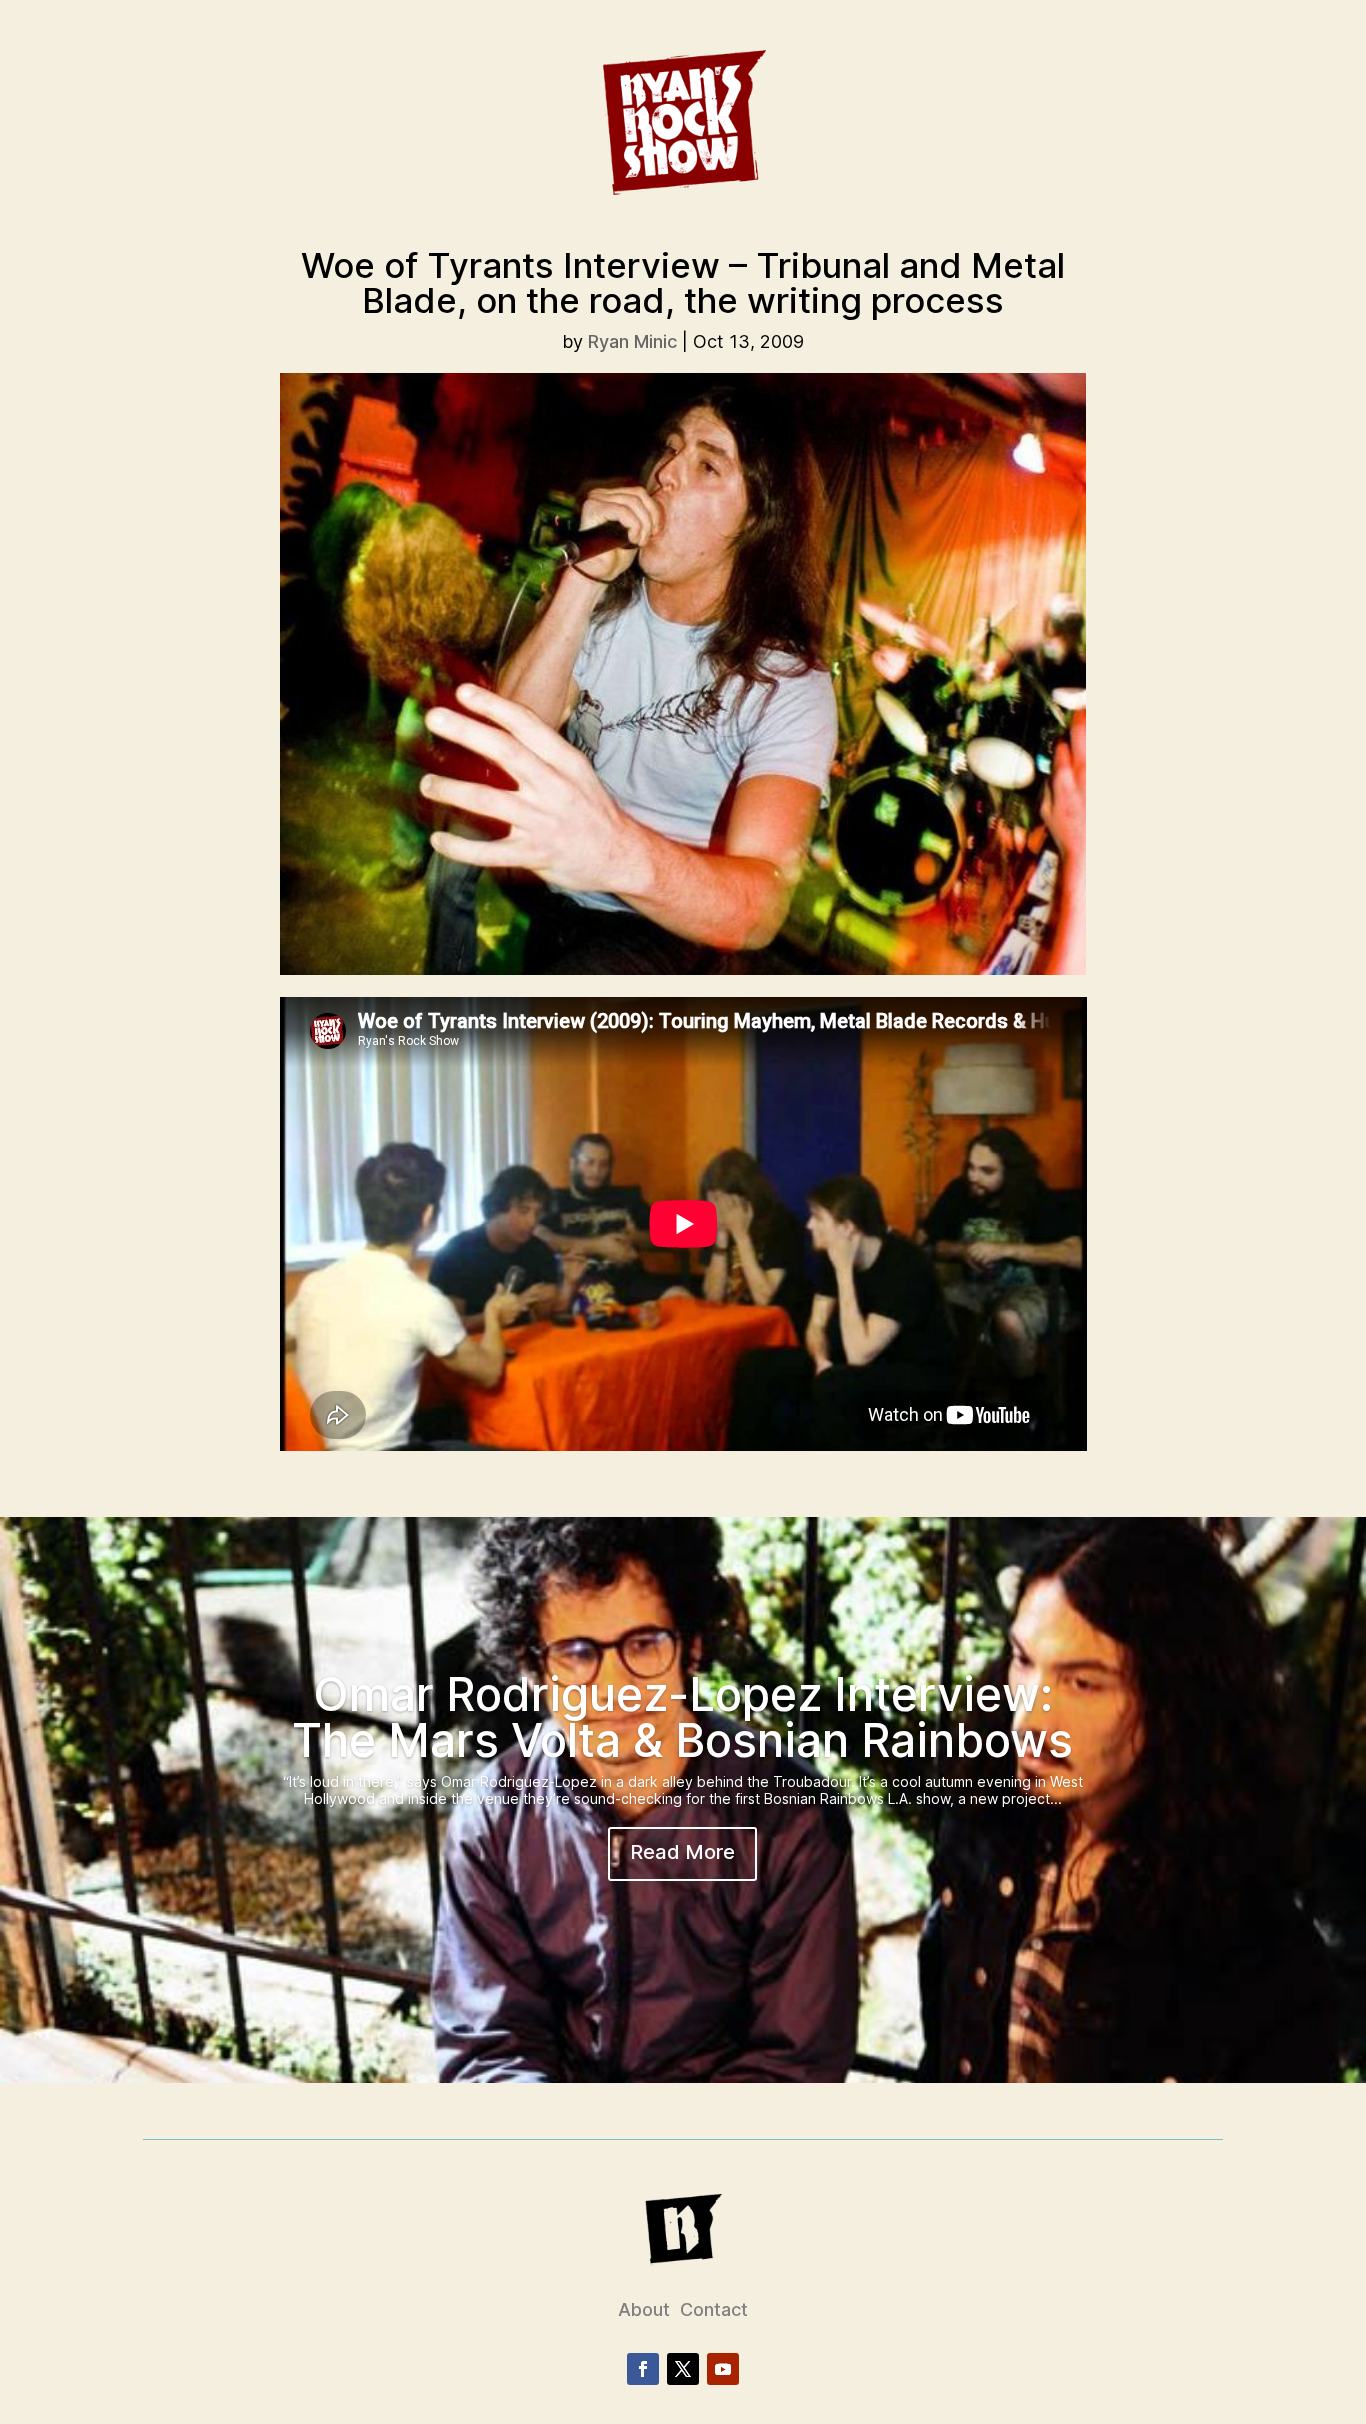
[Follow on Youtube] (723, 2369)
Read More (682, 1852)
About (644, 2309)
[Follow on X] (683, 2369)
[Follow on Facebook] (643, 2369)
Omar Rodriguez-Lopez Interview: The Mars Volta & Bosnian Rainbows (682, 1717)
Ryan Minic (632, 341)
